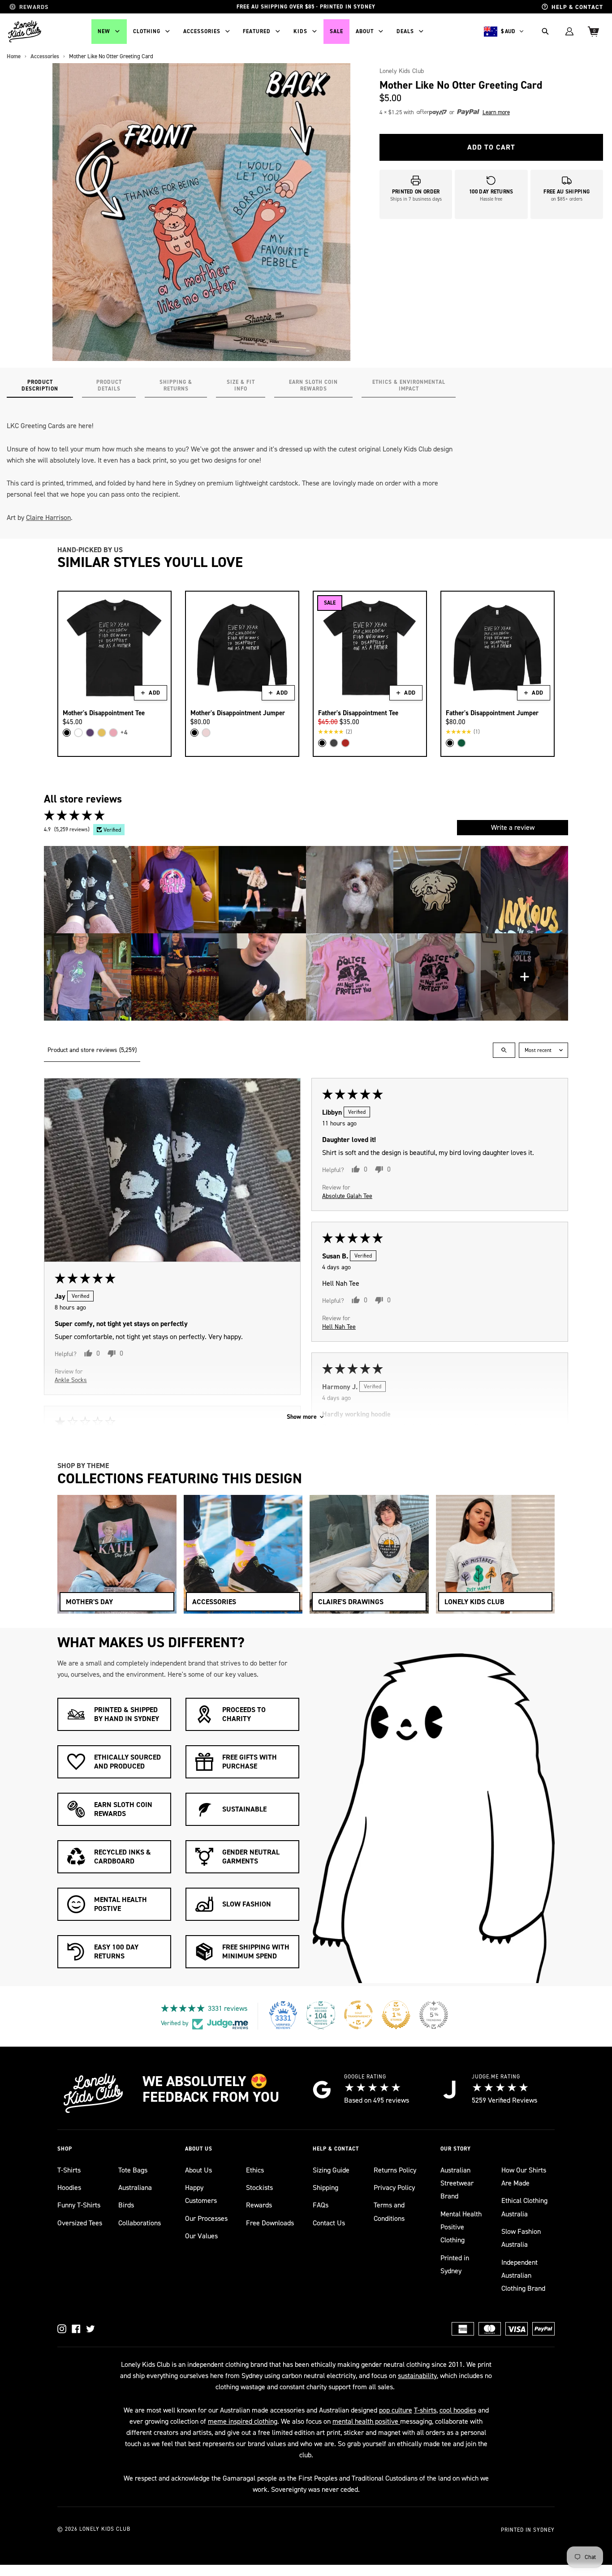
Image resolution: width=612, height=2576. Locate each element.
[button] (448, 112)
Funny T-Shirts (79, 2205)
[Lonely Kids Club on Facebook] (76, 2329)
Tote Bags (133, 2170)
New (104, 31)
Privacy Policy (394, 2187)
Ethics (255, 2170)
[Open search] (504, 1050)
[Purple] (90, 733)
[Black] (67, 733)
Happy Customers (201, 2194)
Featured (257, 31)
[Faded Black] (334, 743)
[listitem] (88, 890)
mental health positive (366, 2421)
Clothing (147, 31)
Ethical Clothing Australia (524, 2207)
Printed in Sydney (455, 2264)
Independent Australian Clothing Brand (523, 2275)
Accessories (202, 31)
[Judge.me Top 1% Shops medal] (396, 2015)
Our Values (201, 2236)
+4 (124, 732)
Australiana (135, 2187)
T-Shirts (69, 2170)
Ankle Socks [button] (71, 1380)
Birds (126, 2205)
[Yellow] (102, 733)
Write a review (513, 827)
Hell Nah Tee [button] (339, 1326)
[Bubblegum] (113, 733)
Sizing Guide (331, 2170)
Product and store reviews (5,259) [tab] (92, 1050)
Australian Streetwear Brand (457, 2183)
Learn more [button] (496, 112)
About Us (198, 2170)
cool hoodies (458, 2410)
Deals (405, 31)
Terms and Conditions (389, 2211)
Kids (300, 31)
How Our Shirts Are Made (524, 2177)
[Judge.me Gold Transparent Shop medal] (358, 2015)
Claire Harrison (48, 517)
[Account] (569, 31)
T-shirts (425, 2410)
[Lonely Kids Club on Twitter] (91, 2329)
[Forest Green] (461, 743)
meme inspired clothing (243, 2421)
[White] (78, 733)
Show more (302, 1417)
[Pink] (206, 733)
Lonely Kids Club (402, 71)
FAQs (321, 2205)
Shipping (325, 2187)
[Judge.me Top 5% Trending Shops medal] (434, 2015)
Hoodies (69, 2187)
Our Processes (206, 2218)
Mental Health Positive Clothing (461, 2227)
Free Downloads (270, 2223)
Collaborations (140, 2223)
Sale (336, 31)
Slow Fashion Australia (521, 2238)
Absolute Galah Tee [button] (347, 1196)
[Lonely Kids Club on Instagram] (62, 2329)
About (365, 31)
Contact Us (329, 2223)
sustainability (417, 2376)
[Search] (545, 31)
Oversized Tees (80, 2223)
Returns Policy (395, 2170)
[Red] (345, 743)
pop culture (396, 2410)
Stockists (259, 2187)
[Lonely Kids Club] (25, 31)
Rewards (259, 2205)
